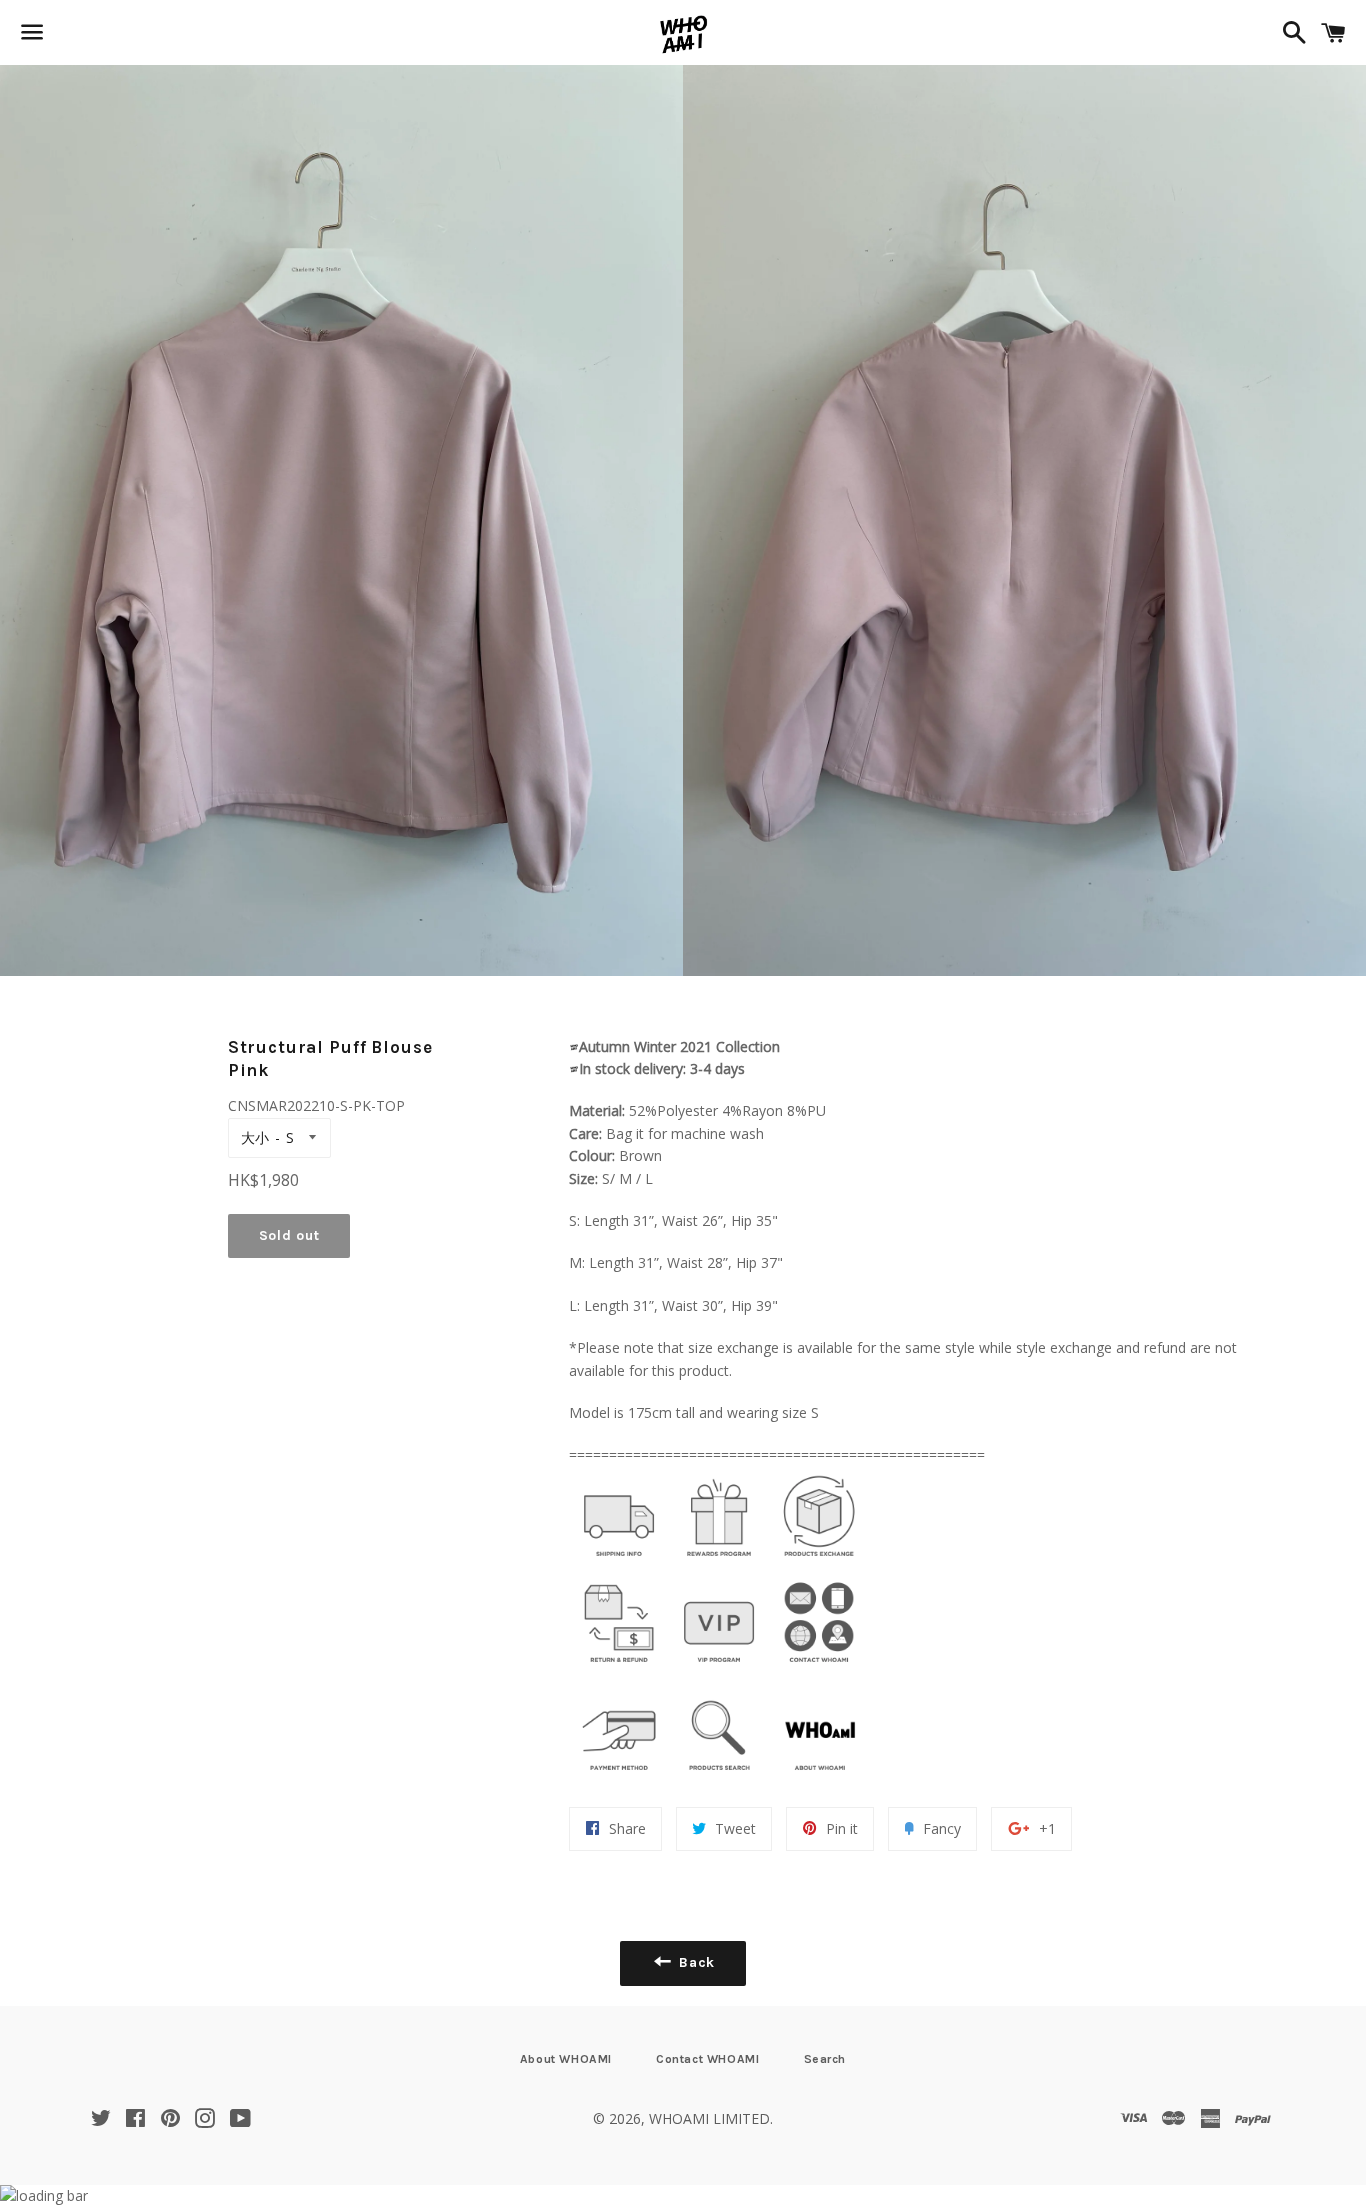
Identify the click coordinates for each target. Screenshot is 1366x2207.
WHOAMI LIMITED (709, 2118)
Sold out (289, 1235)
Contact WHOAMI (707, 2059)
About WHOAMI (566, 2059)
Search (825, 2059)
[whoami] (619, 1561)
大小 (255, 1137)
